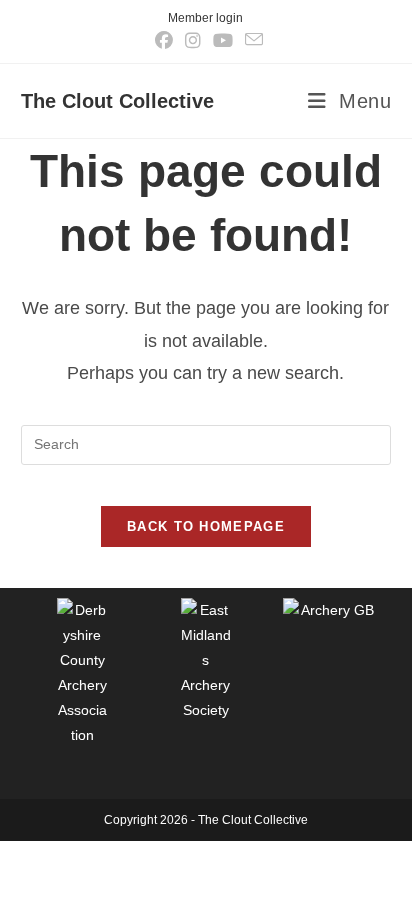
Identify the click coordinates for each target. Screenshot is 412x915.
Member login (205, 18)
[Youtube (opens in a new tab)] (223, 41)
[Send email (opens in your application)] (251, 40)
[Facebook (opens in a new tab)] (164, 41)
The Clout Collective (117, 101)
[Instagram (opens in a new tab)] (193, 41)
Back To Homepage (206, 526)
